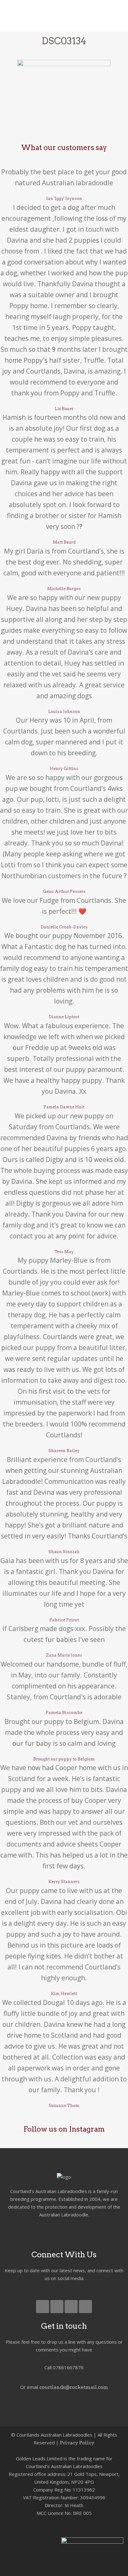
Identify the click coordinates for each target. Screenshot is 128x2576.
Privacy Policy (77, 2443)
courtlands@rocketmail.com (74, 2387)
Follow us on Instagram (64, 2129)
